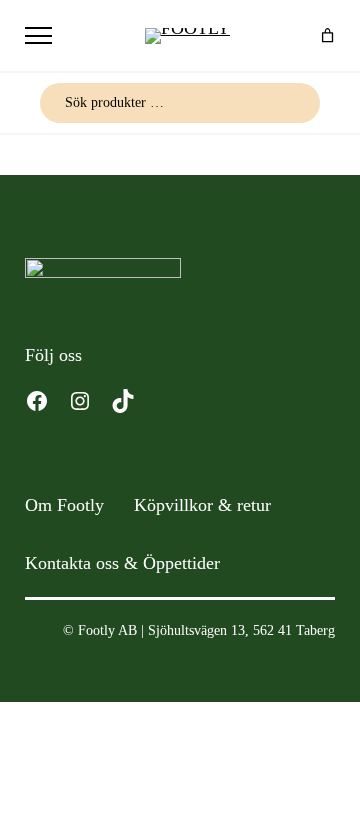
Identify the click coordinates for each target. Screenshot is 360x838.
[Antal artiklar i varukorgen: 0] (327, 35)
